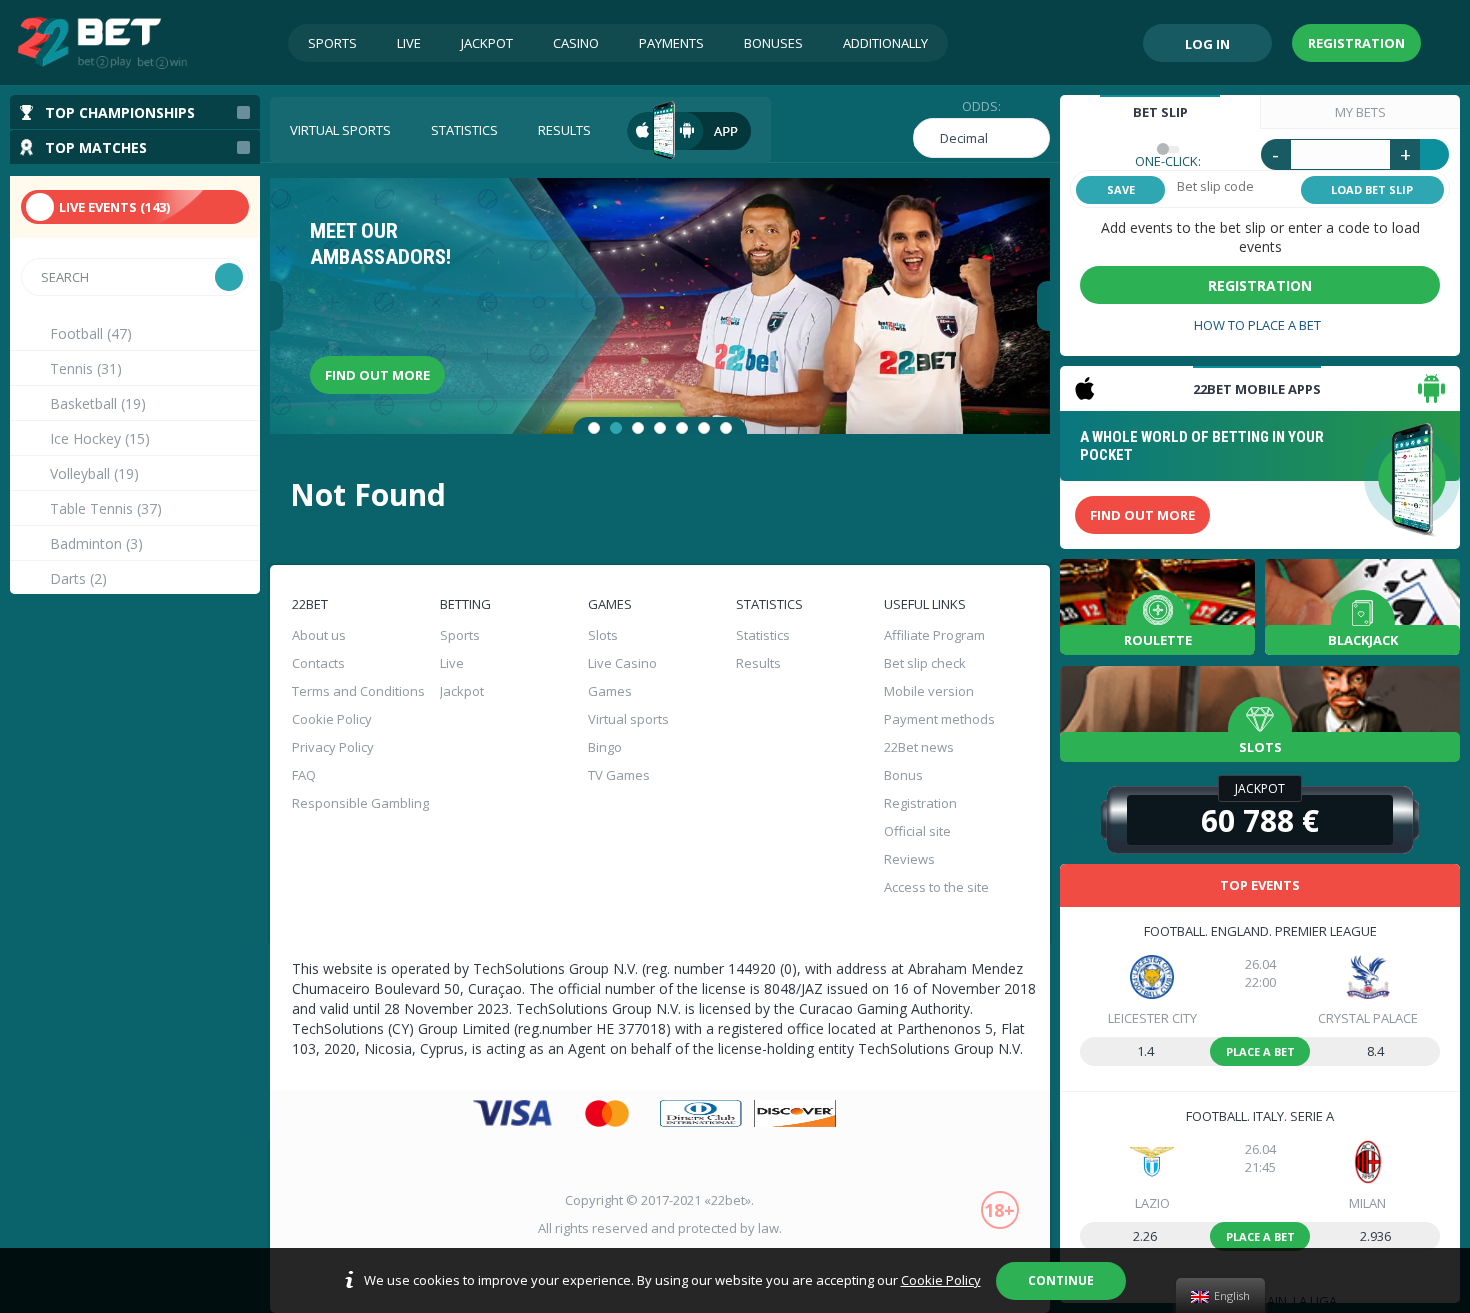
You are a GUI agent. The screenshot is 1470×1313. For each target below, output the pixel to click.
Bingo (605, 747)
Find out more (377, 375)
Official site (917, 831)
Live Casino (622, 663)
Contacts (318, 663)
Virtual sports (340, 130)
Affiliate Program (934, 635)
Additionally (885, 43)
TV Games (619, 775)
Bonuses (773, 43)
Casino (576, 43)
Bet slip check (925, 663)
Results (564, 130)
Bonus (903, 775)
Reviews (909, 859)
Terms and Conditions (358, 691)
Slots (603, 635)
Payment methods (939, 719)
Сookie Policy (332, 719)
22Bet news (919, 747)
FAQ (304, 775)
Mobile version (929, 691)
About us (319, 635)
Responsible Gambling (360, 803)
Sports (332, 43)
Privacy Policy (333, 747)
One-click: (1168, 161)
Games (610, 691)
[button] (594, 428)
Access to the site (936, 887)
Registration (1356, 43)
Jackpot (487, 43)
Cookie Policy (941, 1280)
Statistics (464, 130)
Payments (671, 43)
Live (409, 43)
